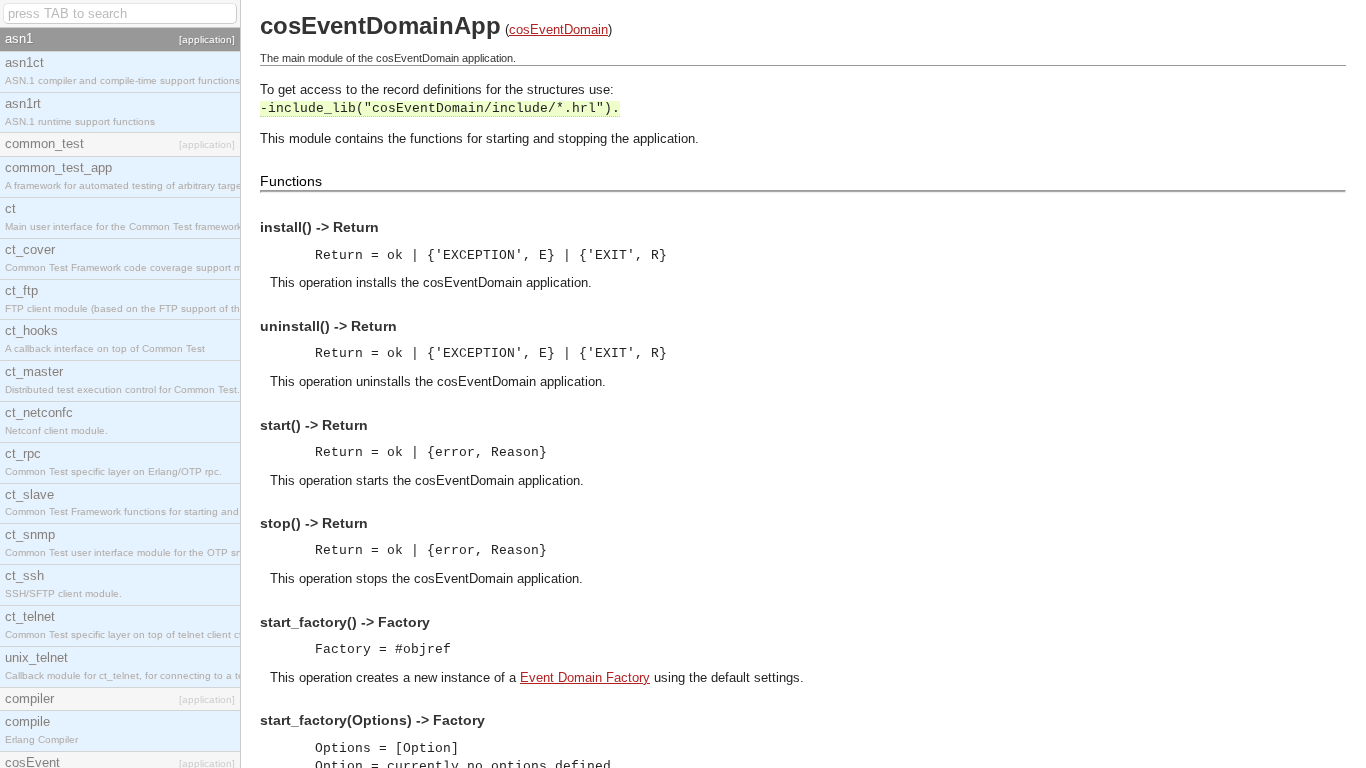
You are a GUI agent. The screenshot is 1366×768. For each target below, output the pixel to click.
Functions (291, 181)
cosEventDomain (558, 29)
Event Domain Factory (585, 677)
